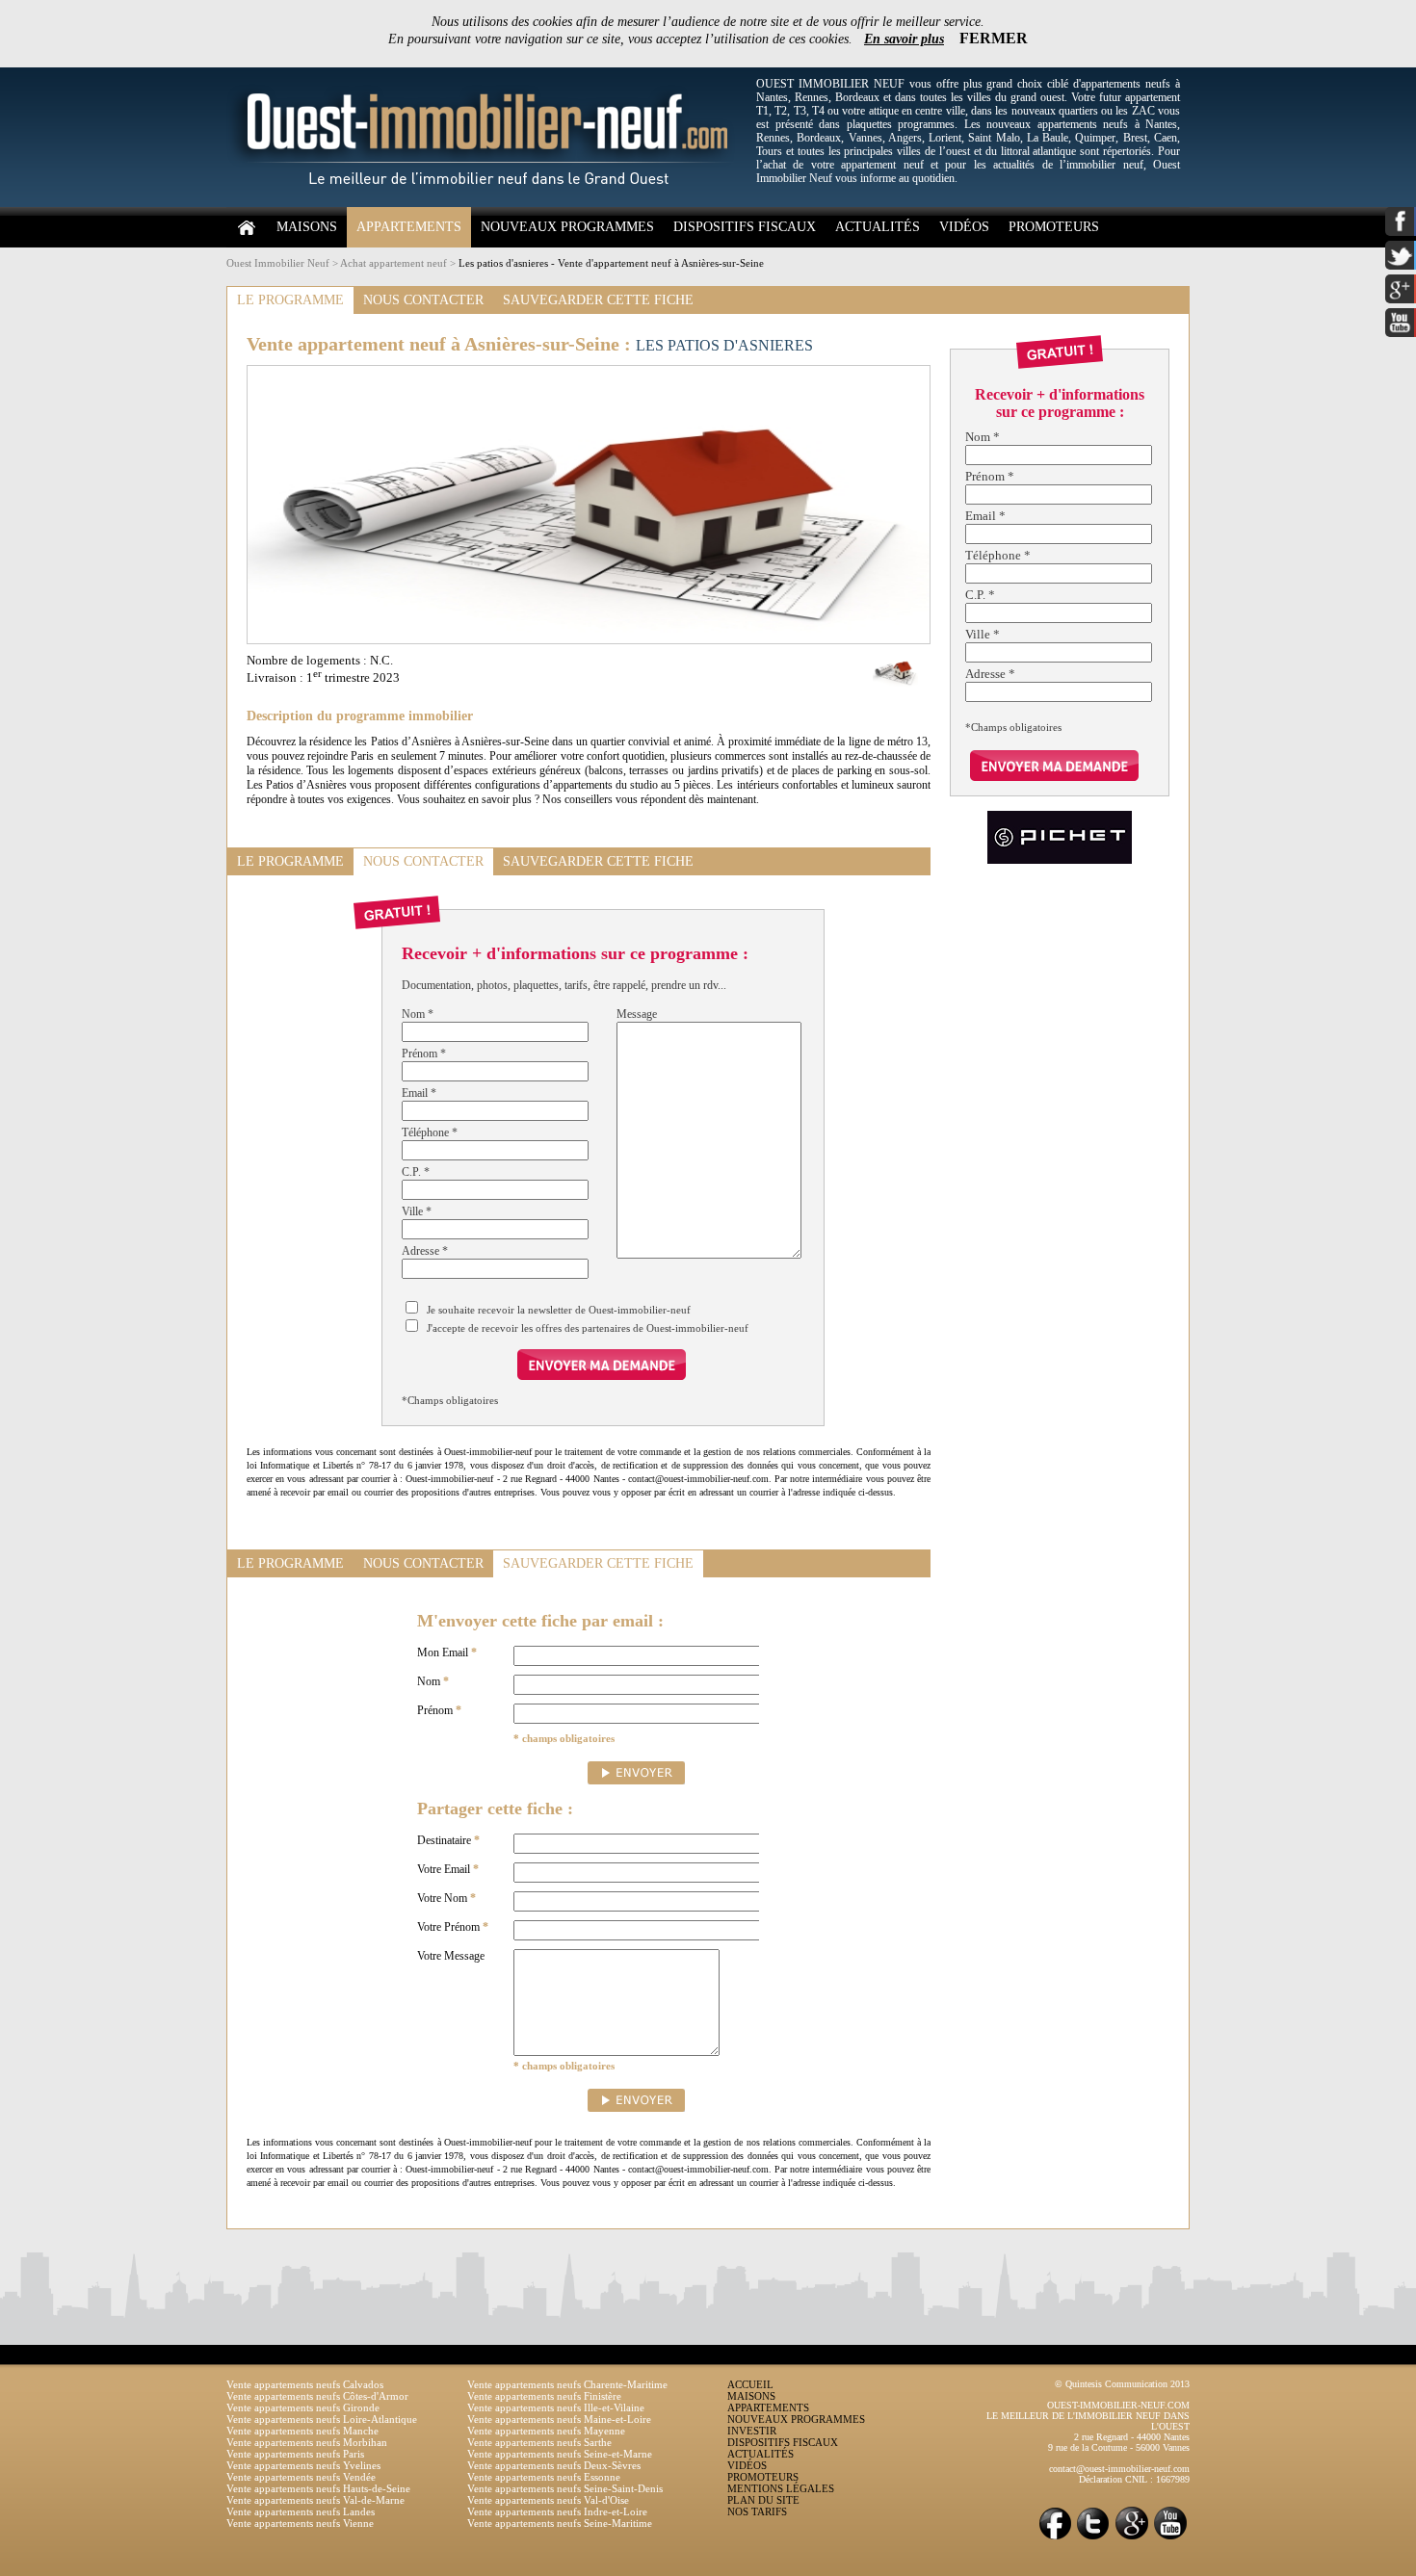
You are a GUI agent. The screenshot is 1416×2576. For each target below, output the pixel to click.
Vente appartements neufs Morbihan (307, 2442)
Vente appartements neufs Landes (301, 2511)
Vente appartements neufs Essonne (544, 2477)
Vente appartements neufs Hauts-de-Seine (318, 2488)
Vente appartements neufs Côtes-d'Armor (317, 2396)
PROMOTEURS (1054, 227)
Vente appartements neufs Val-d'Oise (548, 2500)
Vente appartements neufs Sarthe (539, 2442)
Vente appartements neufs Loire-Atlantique (322, 2419)
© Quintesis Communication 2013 (1122, 2384)
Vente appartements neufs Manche (302, 2431)
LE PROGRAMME (290, 300)
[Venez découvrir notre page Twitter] (1093, 2538)
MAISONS (307, 227)
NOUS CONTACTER (423, 300)
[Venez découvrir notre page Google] (1132, 2538)
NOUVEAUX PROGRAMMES (567, 227)
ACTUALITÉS (878, 227)
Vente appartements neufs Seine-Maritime (560, 2523)
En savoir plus (904, 39)
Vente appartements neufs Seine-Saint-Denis (565, 2488)
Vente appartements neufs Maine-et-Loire (559, 2419)
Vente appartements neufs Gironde (303, 2407)
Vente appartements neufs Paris (295, 2454)
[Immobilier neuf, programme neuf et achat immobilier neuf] (486, 203)
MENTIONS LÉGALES (781, 2488)
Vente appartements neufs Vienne (300, 2523)
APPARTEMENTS (409, 227)
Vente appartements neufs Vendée (301, 2477)
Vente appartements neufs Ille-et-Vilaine (556, 2407)
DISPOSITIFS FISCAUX (745, 227)
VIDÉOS (964, 227)
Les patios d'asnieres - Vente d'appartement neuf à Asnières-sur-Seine (611, 263)
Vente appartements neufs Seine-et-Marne (560, 2454)
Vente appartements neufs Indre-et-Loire (557, 2511)
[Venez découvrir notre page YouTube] (1170, 2538)
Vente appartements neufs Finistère (544, 2396)
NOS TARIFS (757, 2511)
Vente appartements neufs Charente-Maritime (567, 2384)
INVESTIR (752, 2431)
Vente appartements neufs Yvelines (303, 2465)
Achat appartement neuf (393, 263)
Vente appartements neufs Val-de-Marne (315, 2500)
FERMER (994, 38)
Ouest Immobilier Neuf (278, 263)
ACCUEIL (750, 2384)
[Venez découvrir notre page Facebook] (1055, 2538)
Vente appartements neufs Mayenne (546, 2431)
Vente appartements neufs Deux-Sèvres (554, 2465)
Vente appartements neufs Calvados (305, 2384)
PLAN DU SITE (763, 2500)
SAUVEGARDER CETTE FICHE (598, 300)
